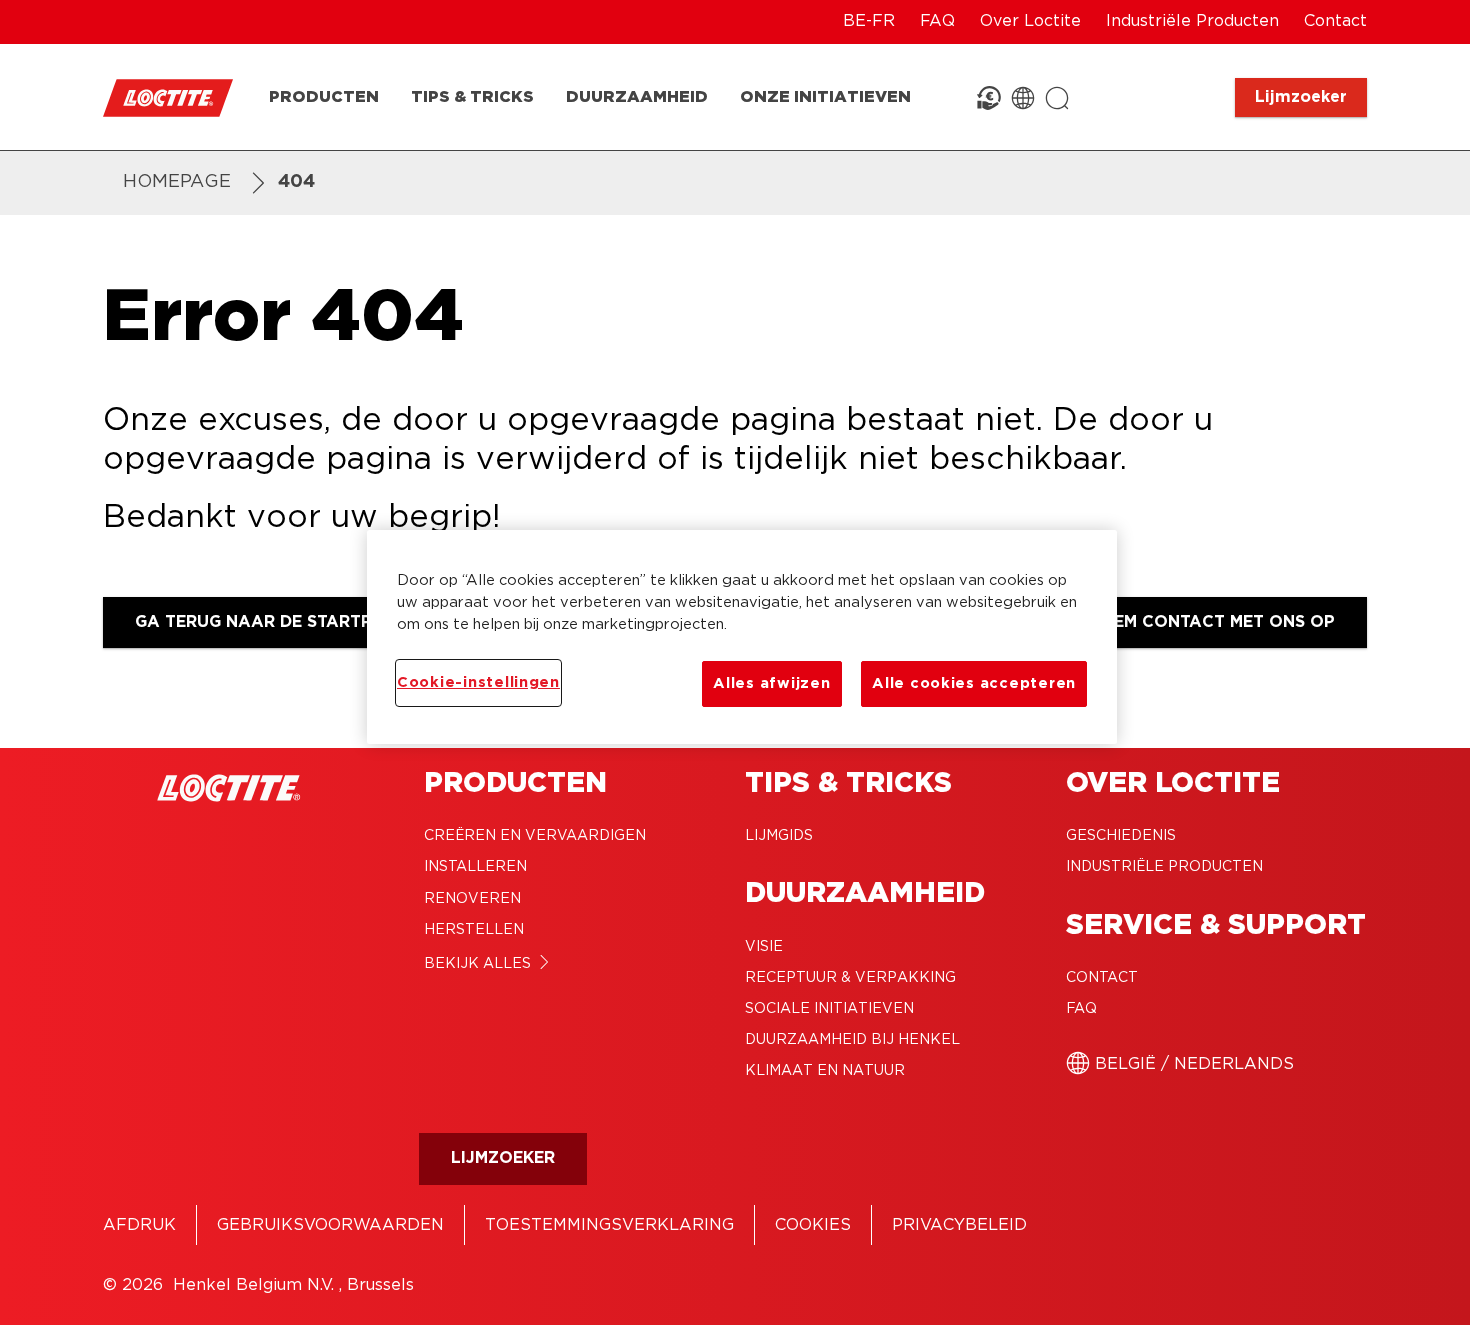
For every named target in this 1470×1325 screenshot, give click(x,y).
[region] (742, 637)
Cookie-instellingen (478, 682)
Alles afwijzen (771, 683)
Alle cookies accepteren (974, 683)
